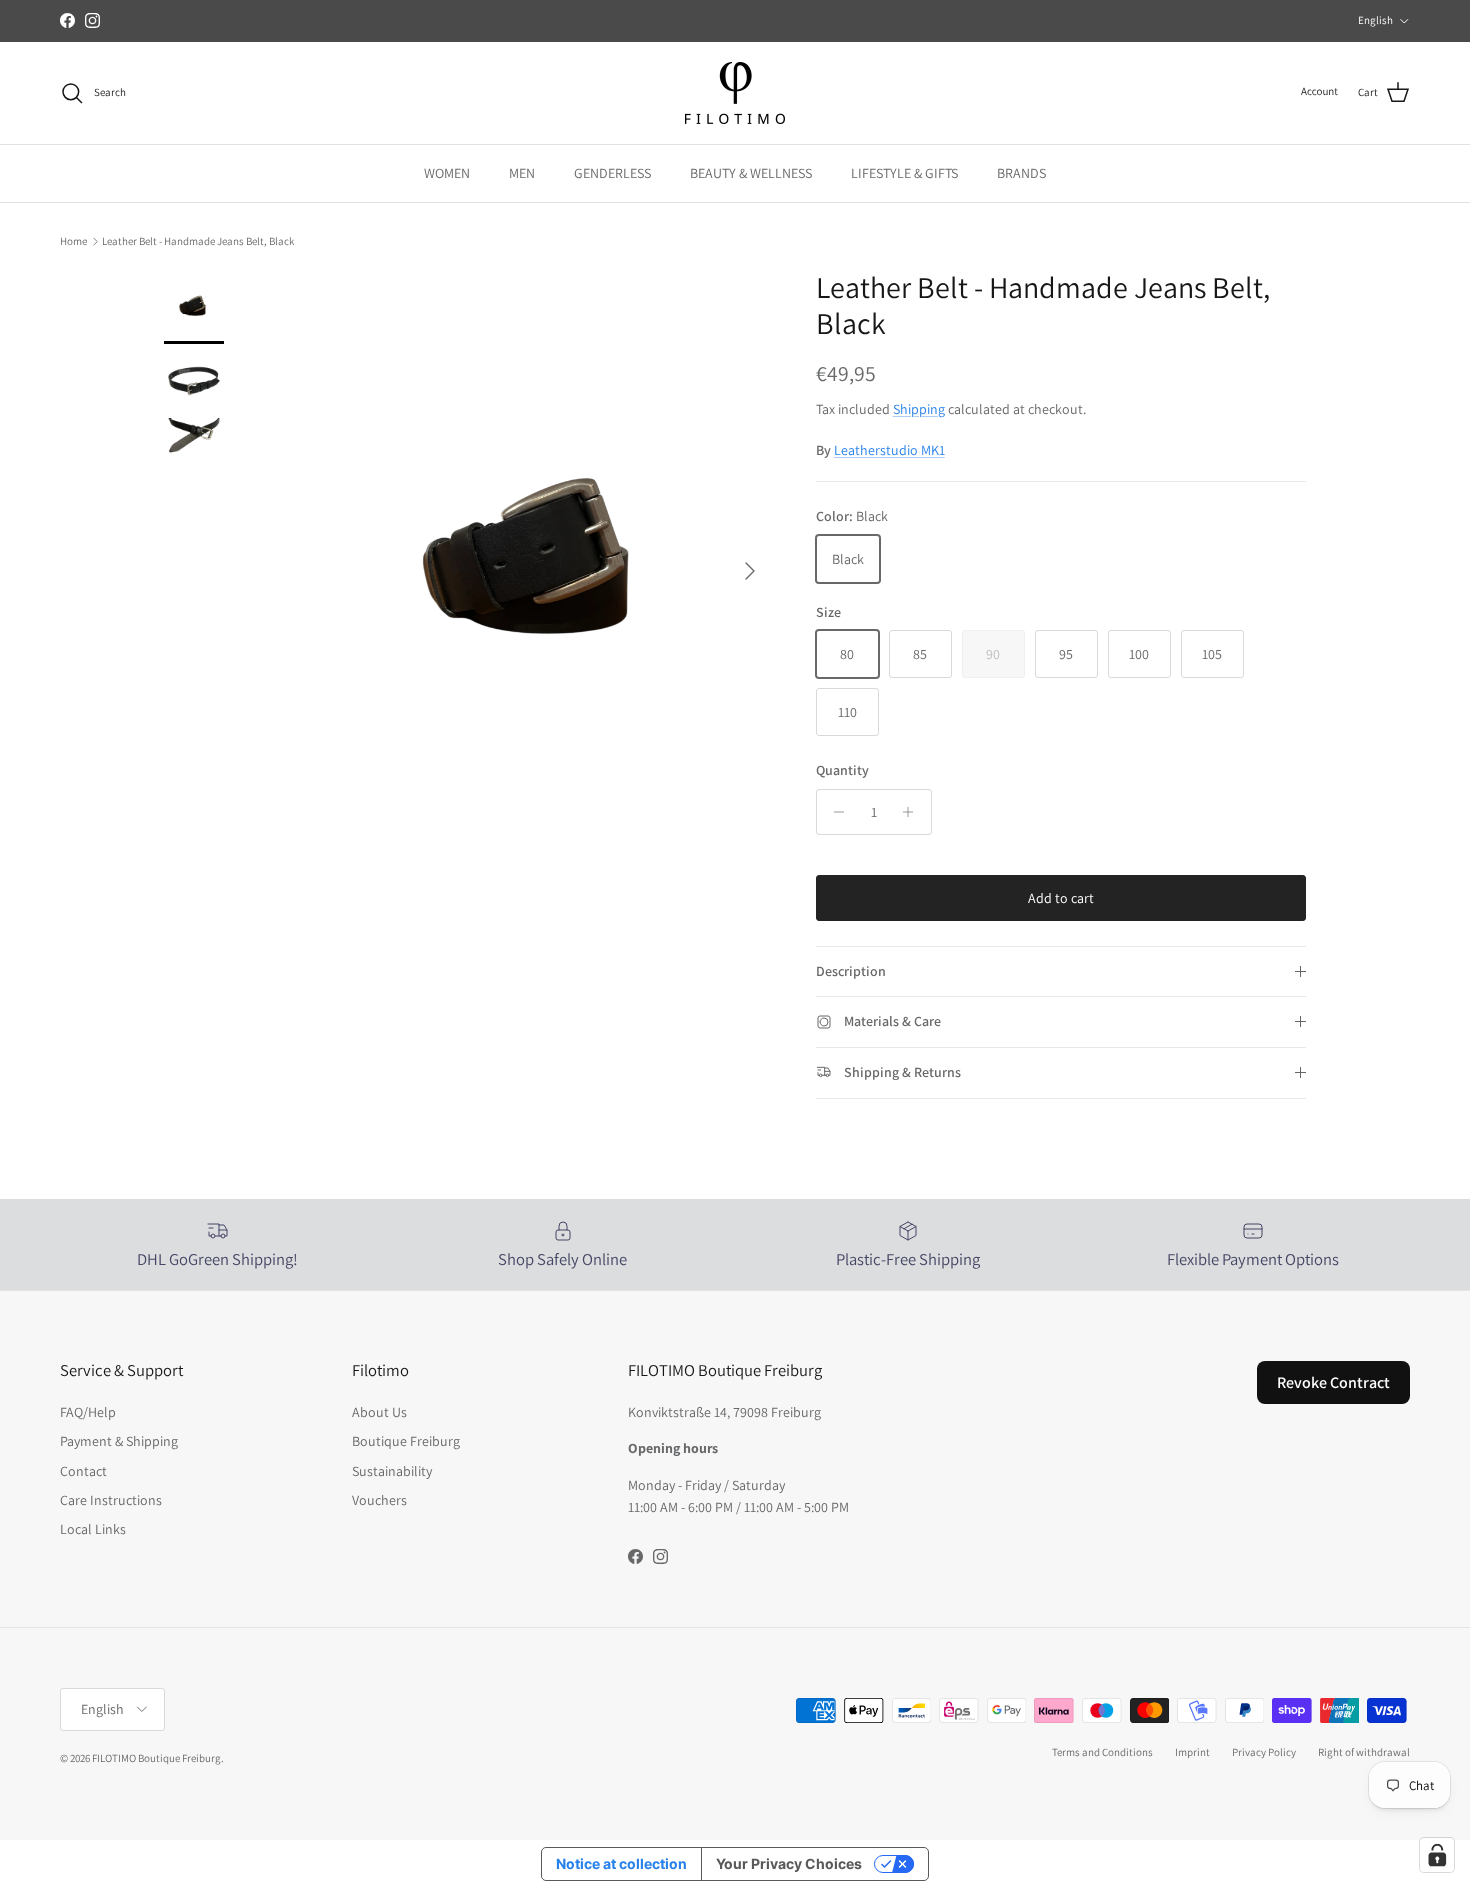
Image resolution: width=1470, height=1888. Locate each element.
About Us (379, 1412)
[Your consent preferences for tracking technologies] (1437, 1855)
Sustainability (392, 1471)
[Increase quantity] (913, 812)
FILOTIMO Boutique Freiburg (156, 1758)
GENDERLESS (612, 173)
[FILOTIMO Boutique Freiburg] (735, 93)
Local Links (93, 1529)
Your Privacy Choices (789, 1863)
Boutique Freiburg (406, 1441)
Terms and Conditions (1102, 1752)
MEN (522, 173)
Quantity (842, 770)
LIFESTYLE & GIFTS (904, 173)
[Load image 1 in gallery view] (538, 561)
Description (851, 971)
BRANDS (1021, 173)
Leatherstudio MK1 (889, 450)
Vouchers (379, 1500)
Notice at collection (621, 1863)
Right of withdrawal (1364, 1752)
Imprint (1192, 1752)
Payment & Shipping (119, 1441)
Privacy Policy (1264, 1752)
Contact (83, 1471)
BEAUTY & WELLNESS (751, 173)
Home (73, 241)
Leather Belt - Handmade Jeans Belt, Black (198, 241)
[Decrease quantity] (834, 812)
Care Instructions (111, 1500)
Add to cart (1061, 898)
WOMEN (447, 173)
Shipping (919, 409)
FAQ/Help (88, 1412)
